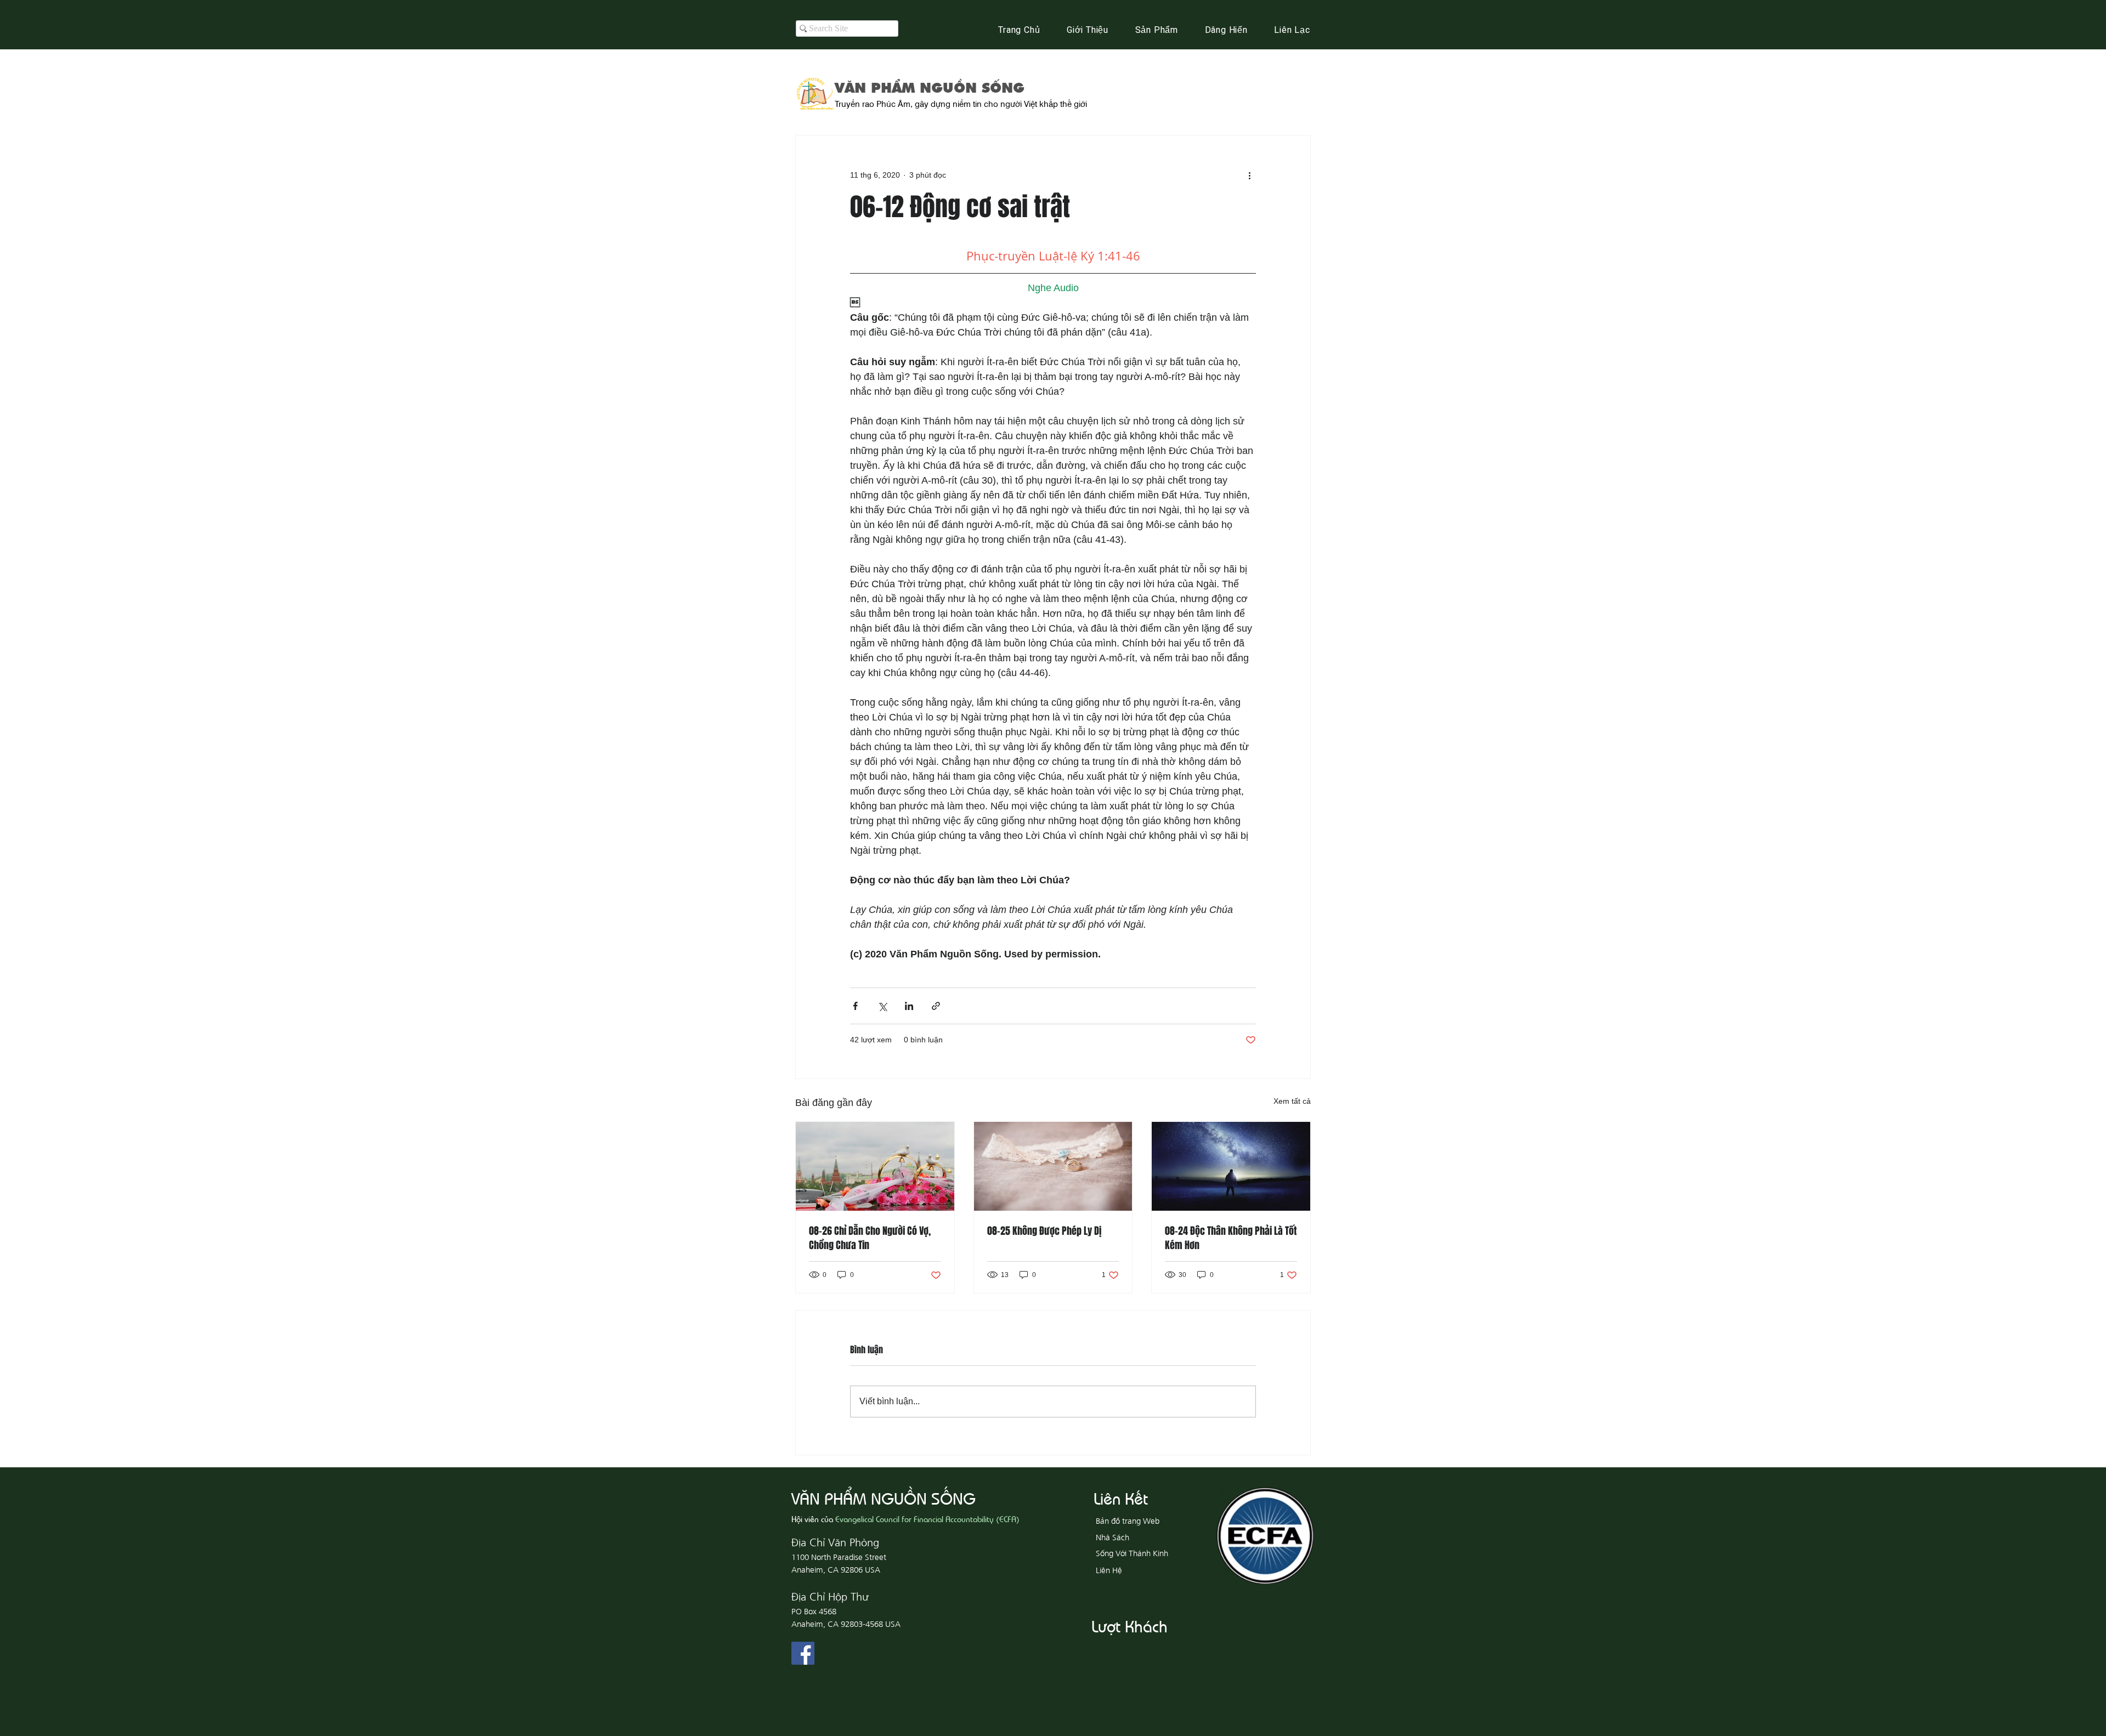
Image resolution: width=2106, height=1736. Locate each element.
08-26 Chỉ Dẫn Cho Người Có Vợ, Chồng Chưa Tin (870, 1238)
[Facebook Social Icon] (803, 1653)
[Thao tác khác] (1249, 175)
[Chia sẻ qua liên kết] (936, 1006)
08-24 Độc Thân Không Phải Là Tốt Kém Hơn (1231, 1238)
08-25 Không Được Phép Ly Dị (1044, 1231)
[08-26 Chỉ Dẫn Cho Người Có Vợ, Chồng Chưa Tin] (875, 1166)
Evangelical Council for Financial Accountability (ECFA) (927, 1519)
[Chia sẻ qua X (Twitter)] (882, 1006)
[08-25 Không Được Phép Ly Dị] (1053, 1166)
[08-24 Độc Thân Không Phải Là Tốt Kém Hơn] (1231, 1166)
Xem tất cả (1292, 1101)
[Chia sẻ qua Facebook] (855, 1006)
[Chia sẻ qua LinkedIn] (909, 1006)
